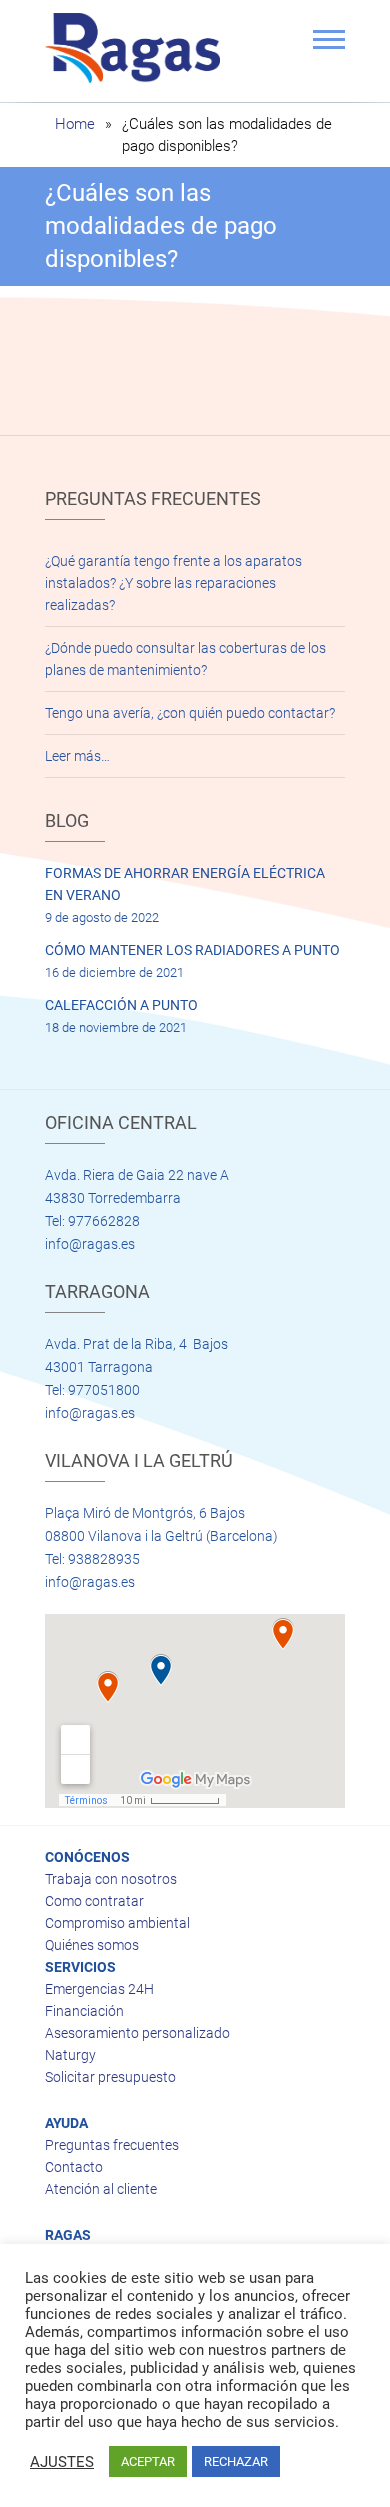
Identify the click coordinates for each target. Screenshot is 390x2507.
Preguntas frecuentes (112, 2145)
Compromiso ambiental (117, 1923)
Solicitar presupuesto (110, 2077)
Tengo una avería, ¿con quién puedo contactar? (190, 713)
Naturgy (70, 2055)
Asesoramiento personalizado (137, 2033)
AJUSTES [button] (62, 2462)
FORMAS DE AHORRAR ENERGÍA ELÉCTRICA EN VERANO (185, 884)
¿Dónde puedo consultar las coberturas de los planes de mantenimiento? (185, 659)
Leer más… (77, 756)
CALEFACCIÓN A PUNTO (121, 1005)
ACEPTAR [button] (148, 2461)
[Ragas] (137, 48)
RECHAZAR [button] (236, 2461)
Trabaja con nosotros (111, 1879)
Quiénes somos (92, 1945)
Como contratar (94, 1901)
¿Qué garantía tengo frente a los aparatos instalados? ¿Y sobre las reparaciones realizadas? (173, 583)
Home (75, 124)
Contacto (74, 2167)
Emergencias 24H (99, 1989)
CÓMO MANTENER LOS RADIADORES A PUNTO (192, 950)
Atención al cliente (101, 2189)
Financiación (84, 2011)
